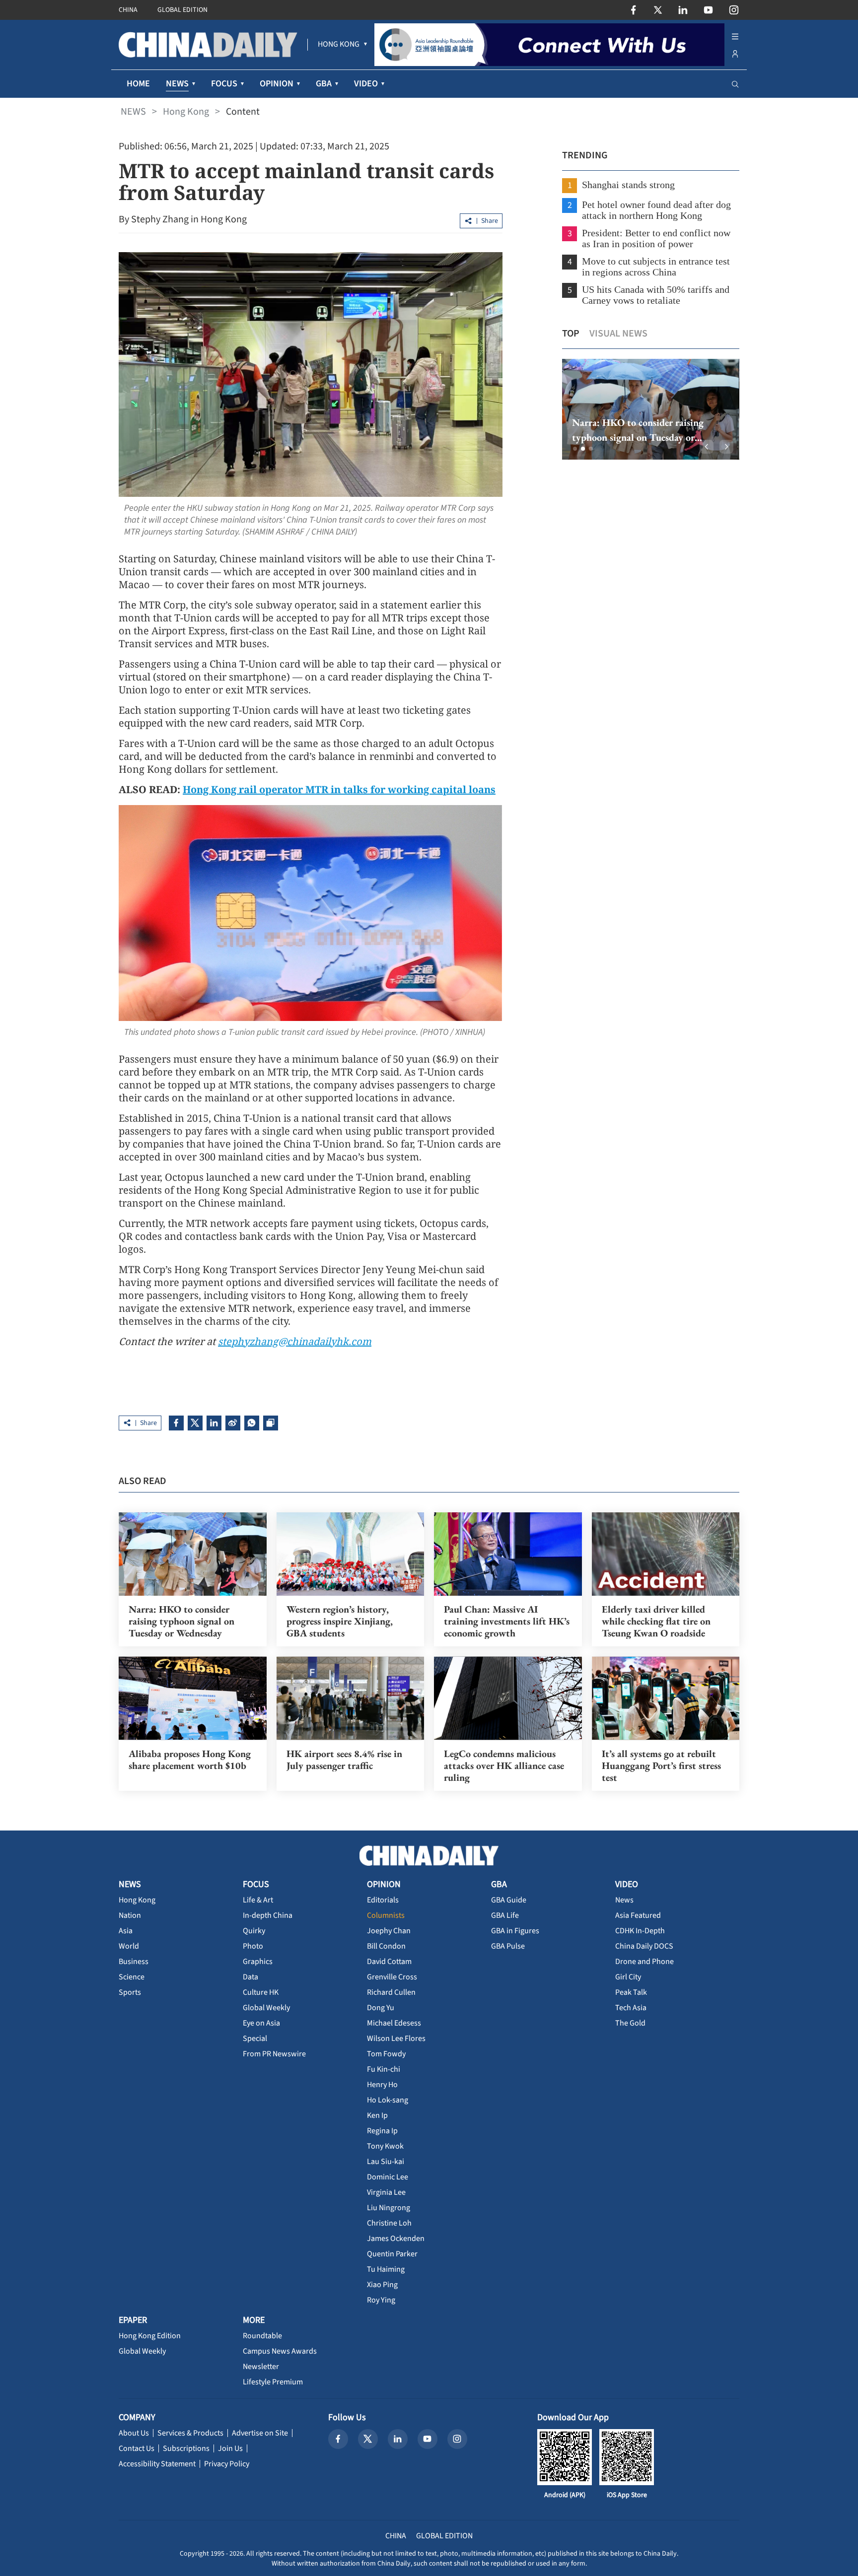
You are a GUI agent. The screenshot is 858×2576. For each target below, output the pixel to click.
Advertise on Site (260, 2433)
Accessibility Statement (157, 2464)
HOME (138, 84)
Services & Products (190, 2433)
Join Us (230, 2448)
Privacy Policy (227, 2464)
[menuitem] (339, 45)
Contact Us (137, 2448)
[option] (651, 409)
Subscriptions (186, 2448)
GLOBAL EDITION (182, 10)
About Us (134, 2433)
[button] (575, 449)
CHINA (128, 10)
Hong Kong (186, 112)
